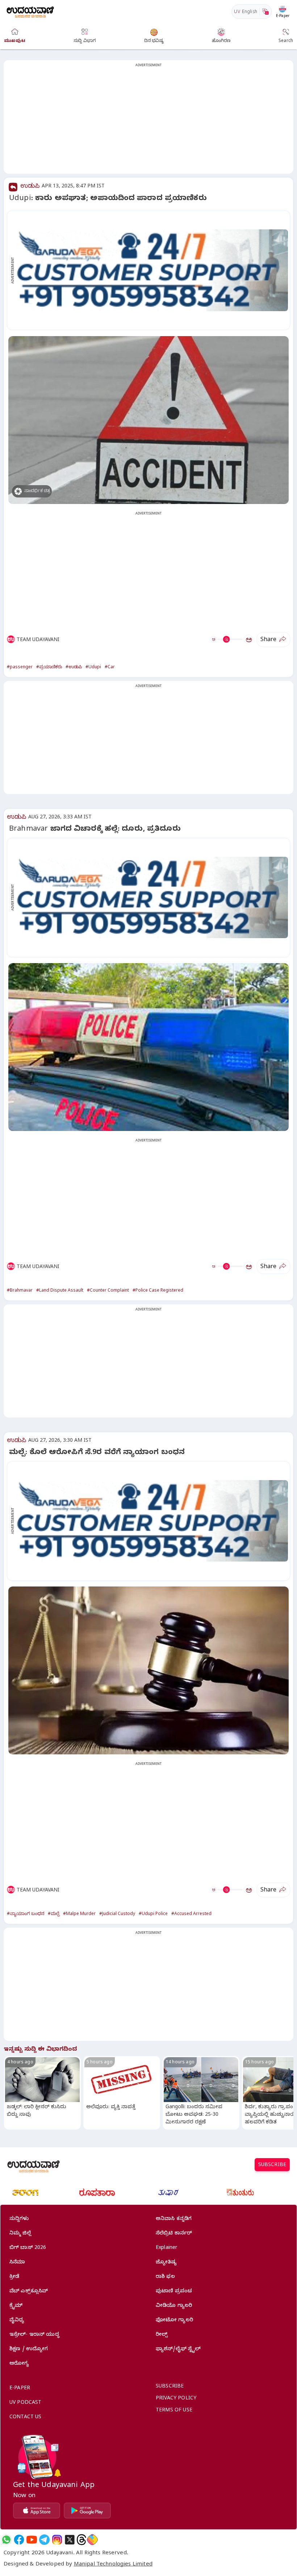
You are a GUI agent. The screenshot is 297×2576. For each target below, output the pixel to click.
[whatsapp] (6, 2540)
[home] (30, 11)
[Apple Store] (37, 2511)
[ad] (152, 270)
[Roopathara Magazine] (97, 2192)
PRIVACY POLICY (176, 2399)
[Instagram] (57, 2540)
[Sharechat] (92, 2540)
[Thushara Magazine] (168, 2192)
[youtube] (32, 2540)
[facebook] (19, 2540)
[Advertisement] (148, 121)
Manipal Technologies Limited (113, 2565)
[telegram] (44, 2540)
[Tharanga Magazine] (25, 2192)
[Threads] (81, 2540)
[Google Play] (87, 2511)
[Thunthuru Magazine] (240, 2192)
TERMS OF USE (174, 2411)
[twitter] (70, 2540)
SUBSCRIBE (272, 2166)
